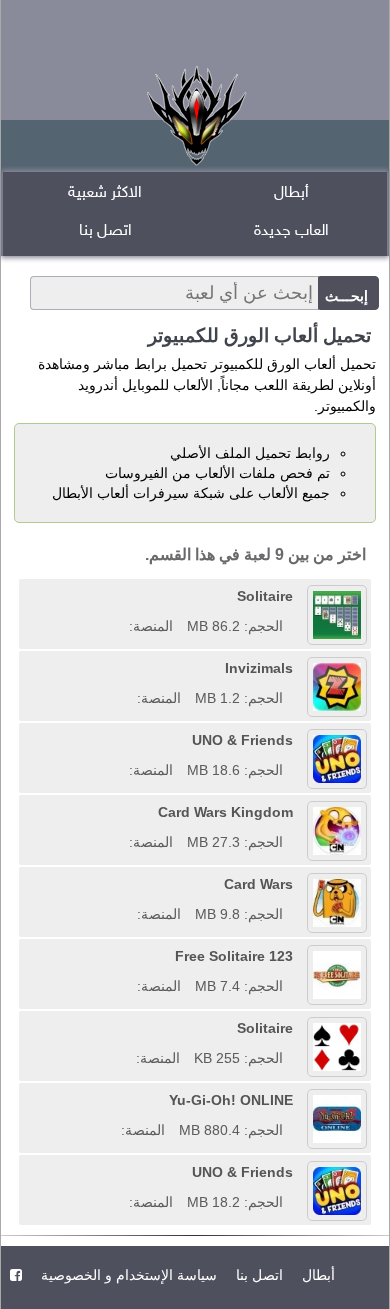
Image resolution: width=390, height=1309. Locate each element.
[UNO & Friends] (122, 740)
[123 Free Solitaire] (130, 956)
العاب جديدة (291, 231)
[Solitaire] (122, 596)
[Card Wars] (130, 884)
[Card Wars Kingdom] (122, 812)
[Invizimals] (130, 668)
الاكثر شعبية (105, 193)
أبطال (291, 193)
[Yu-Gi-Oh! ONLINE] (114, 1100)
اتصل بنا (105, 231)
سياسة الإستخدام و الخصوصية (127, 1275)
